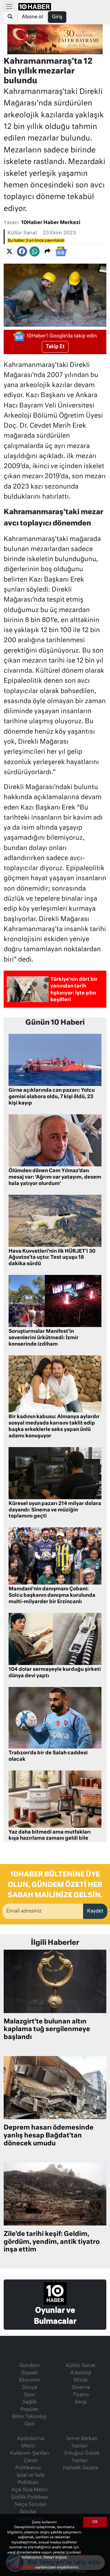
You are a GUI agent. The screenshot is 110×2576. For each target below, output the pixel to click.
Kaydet (95, 1911)
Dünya (29, 2388)
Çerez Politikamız (28, 2464)
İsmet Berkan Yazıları (82, 2443)
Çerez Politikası (22, 2567)
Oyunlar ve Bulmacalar (55, 2316)
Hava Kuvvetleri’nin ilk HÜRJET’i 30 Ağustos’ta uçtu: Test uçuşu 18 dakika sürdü (52, 1258)
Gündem (29, 2366)
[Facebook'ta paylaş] (22, 251)
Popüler (29, 2410)
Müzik (81, 2380)
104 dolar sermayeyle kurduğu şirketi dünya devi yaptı (55, 1673)
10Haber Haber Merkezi (51, 223)
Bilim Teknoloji (29, 2417)
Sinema (81, 2388)
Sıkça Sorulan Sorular (31, 2508)
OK (95, 2522)
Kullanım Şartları (29, 2453)
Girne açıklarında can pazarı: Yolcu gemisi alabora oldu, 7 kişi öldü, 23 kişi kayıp (52, 1097)
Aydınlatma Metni (31, 2443)
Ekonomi (29, 2380)
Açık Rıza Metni (29, 2490)
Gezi (29, 2424)
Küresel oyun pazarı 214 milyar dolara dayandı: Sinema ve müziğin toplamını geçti (55, 1510)
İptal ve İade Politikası (31, 2479)
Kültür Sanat (22, 233)
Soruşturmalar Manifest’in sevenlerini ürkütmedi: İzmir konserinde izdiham (44, 1338)
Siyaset (29, 2373)
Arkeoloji (81, 2373)
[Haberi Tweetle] (9, 251)
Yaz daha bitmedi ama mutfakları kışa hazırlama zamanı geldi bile (50, 1836)
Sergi (81, 2402)
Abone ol (32, 17)
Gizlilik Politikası (29, 2497)
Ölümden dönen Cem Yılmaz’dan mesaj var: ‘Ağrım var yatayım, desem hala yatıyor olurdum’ (55, 1177)
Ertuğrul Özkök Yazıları (82, 2457)
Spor (29, 2395)
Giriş (57, 17)
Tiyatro (81, 2395)
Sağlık (29, 2402)
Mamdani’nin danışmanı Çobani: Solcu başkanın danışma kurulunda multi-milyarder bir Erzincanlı (52, 1596)
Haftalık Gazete (81, 2468)
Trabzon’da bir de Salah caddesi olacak (48, 1756)
